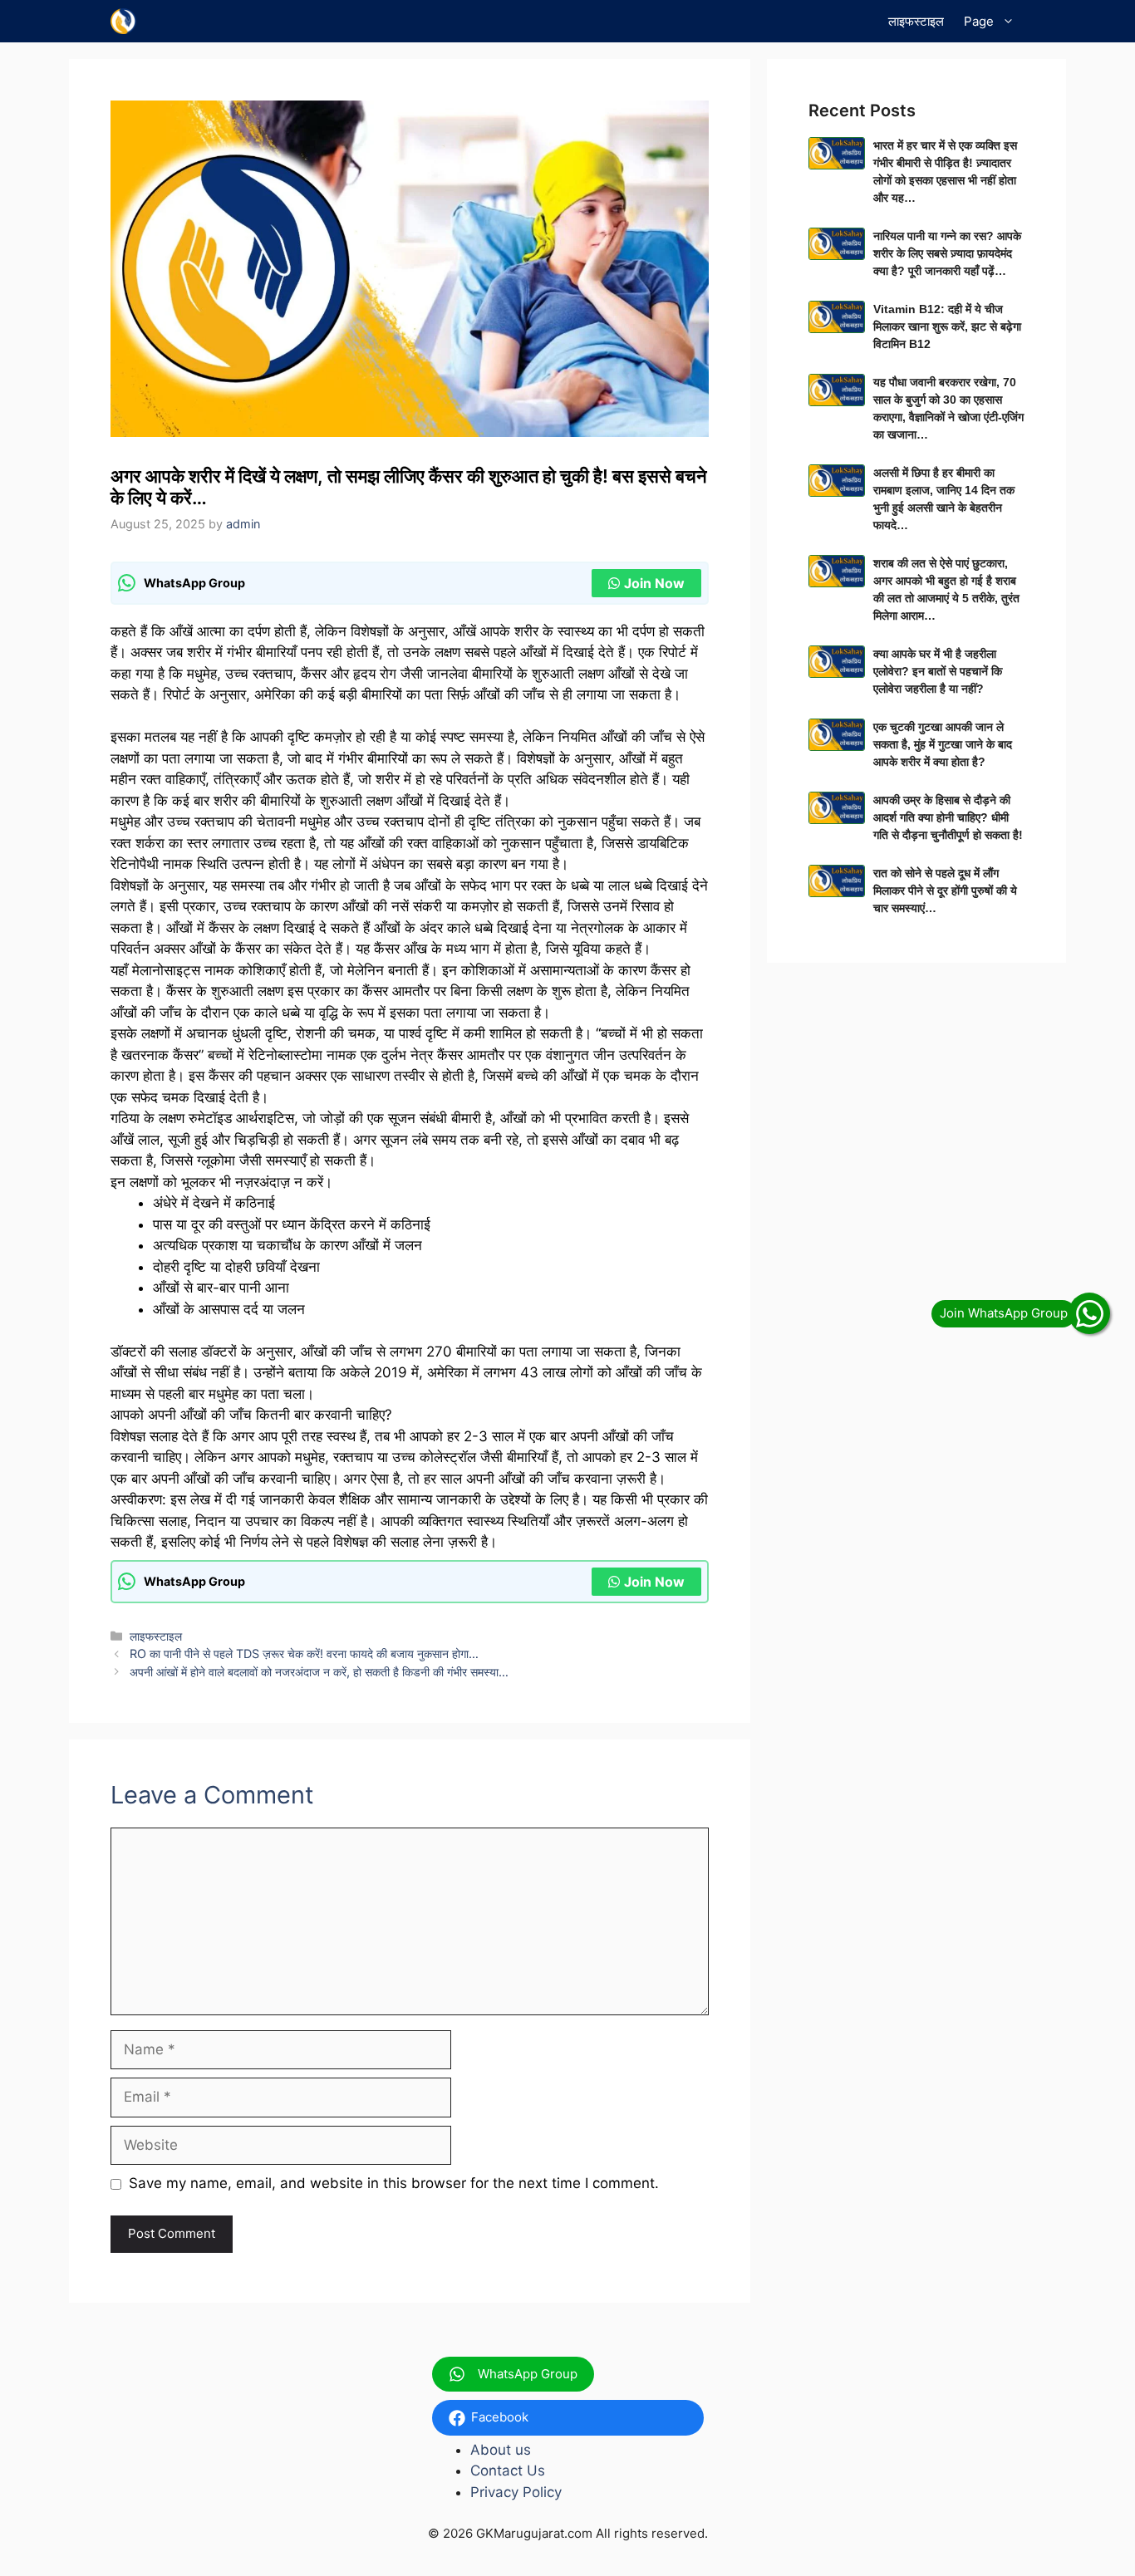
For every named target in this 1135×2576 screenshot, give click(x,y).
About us (501, 2450)
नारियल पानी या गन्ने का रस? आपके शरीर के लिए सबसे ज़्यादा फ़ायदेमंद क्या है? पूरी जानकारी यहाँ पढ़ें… (947, 253)
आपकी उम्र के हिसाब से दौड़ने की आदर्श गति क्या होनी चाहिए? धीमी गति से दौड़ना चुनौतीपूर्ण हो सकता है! (948, 817)
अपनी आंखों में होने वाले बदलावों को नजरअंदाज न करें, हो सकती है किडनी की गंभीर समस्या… (319, 1672)
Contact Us (508, 2471)
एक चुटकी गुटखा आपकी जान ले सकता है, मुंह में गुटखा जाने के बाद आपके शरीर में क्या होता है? (943, 744)
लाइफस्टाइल (916, 21)
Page (979, 21)
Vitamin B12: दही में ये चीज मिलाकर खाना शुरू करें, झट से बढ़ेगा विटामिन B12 (947, 326)
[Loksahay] (123, 21)
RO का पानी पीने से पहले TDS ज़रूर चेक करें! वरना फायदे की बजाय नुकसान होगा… (304, 1654)
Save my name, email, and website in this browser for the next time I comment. (394, 2183)
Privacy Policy (516, 2492)
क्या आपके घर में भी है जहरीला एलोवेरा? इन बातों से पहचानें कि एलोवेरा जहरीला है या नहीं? (938, 671)
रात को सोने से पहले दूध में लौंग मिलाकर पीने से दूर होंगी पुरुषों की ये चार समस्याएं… (945, 891)
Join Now (654, 583)
